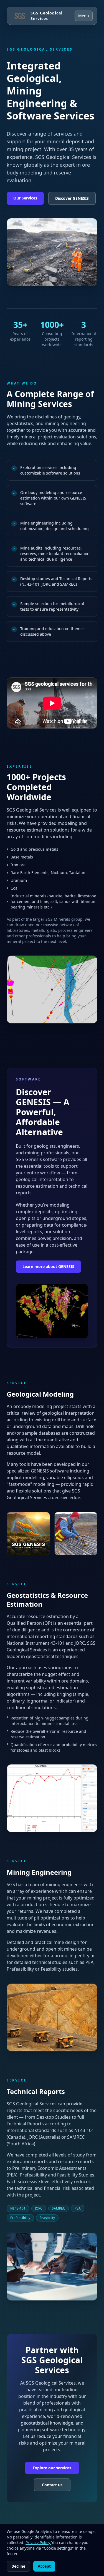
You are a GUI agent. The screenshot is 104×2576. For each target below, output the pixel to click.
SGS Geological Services (46, 16)
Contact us (52, 2485)
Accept (44, 2566)
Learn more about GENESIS (48, 1266)
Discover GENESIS (72, 198)
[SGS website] (19, 16)
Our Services (25, 198)
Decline (18, 2566)
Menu (84, 16)
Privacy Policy (38, 2543)
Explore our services (52, 2468)
